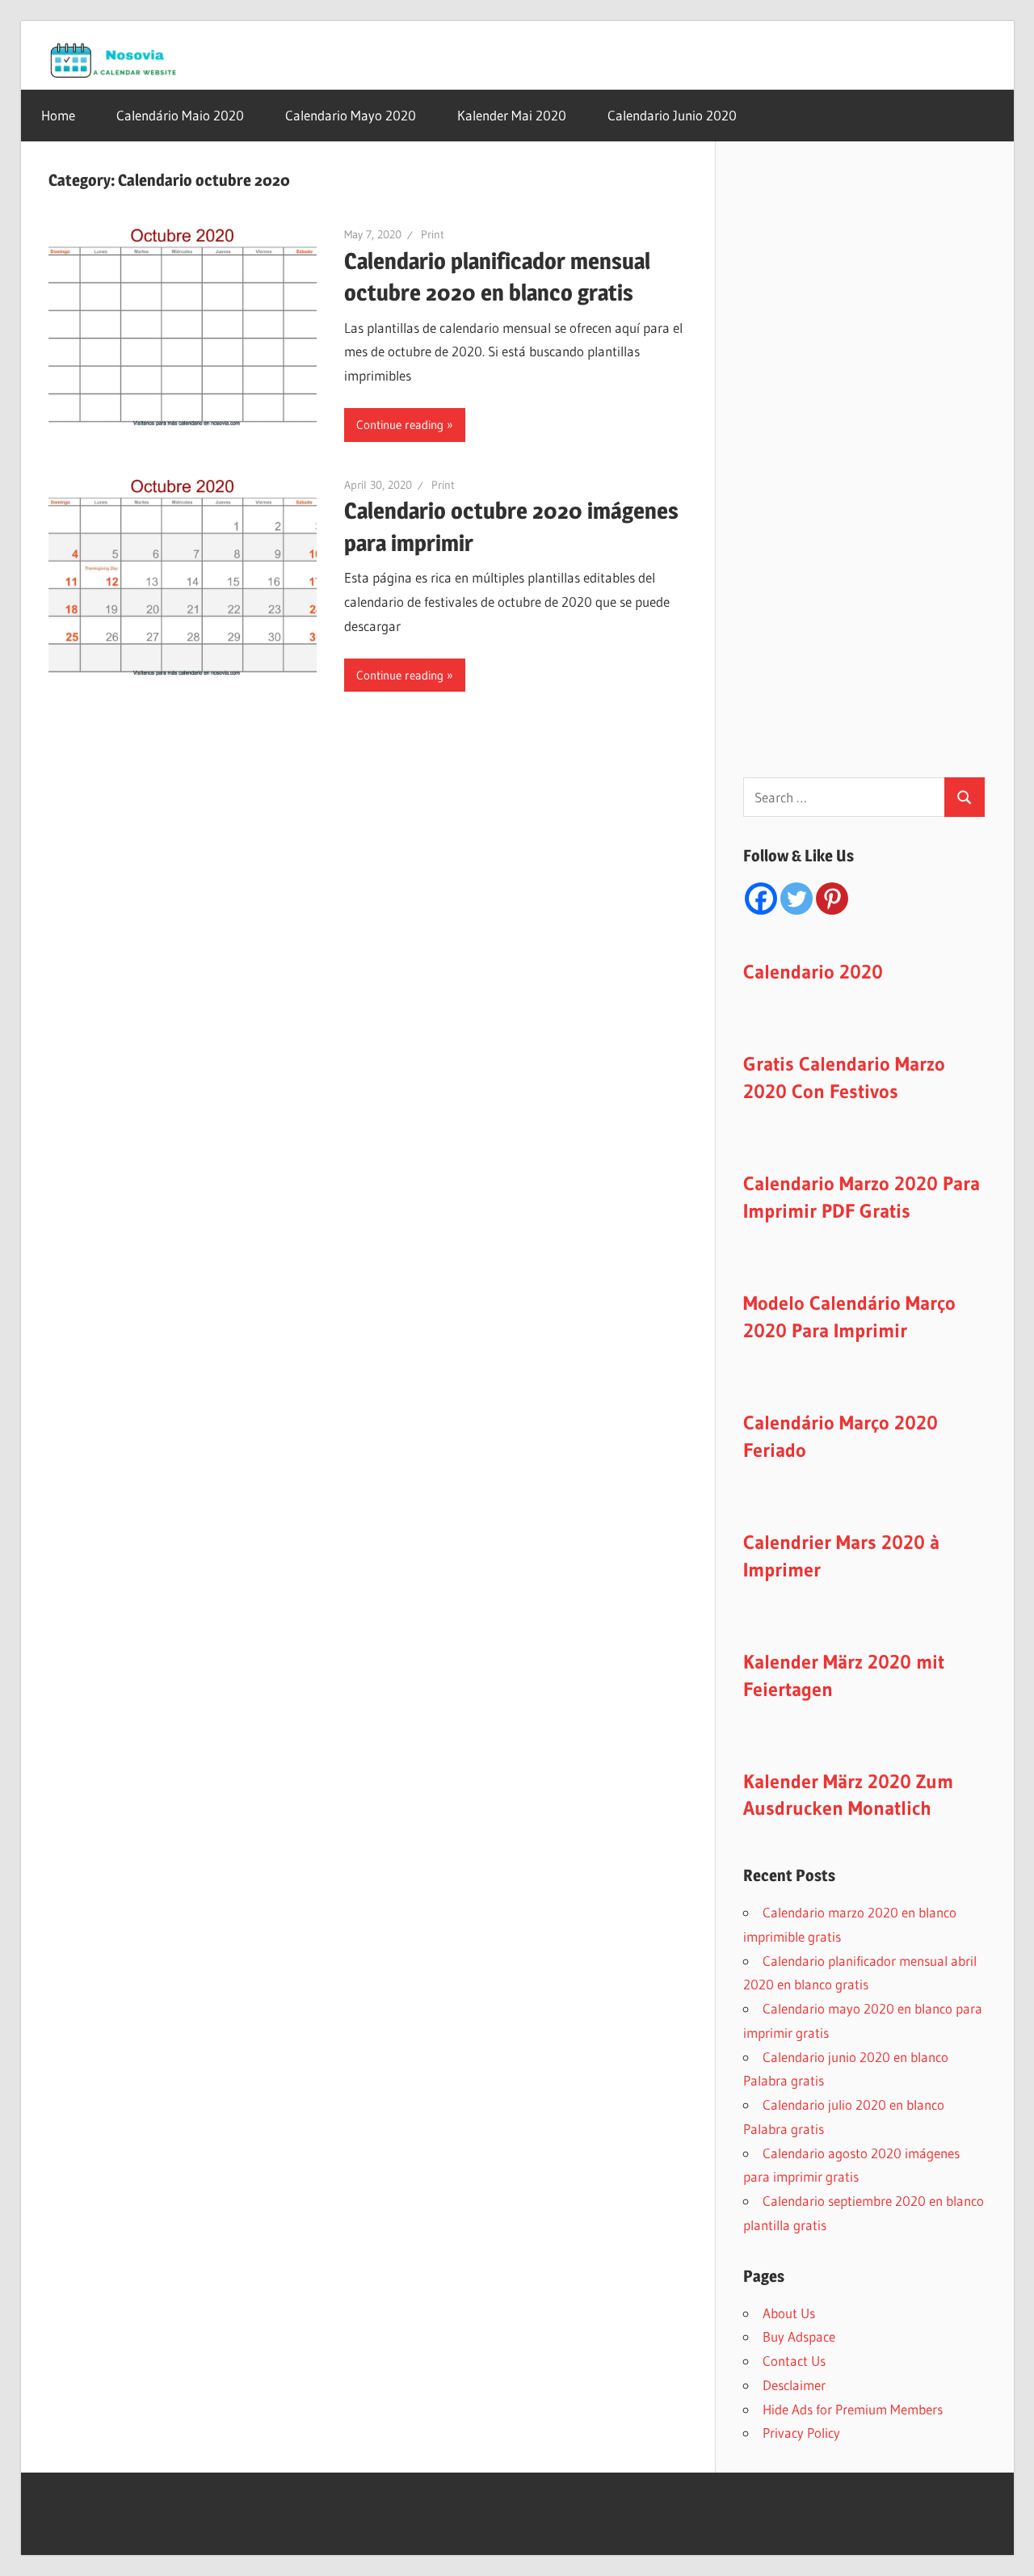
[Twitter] (797, 899)
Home (58, 115)
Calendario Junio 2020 (672, 115)
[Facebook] (761, 899)
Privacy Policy (801, 2433)
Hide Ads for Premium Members (853, 2409)
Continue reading (400, 425)
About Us (789, 2313)
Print (433, 234)
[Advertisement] (864, 480)
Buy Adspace (799, 2336)
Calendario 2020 (813, 972)
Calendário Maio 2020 (180, 115)
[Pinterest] (832, 899)
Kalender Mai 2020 (512, 115)
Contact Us (794, 2361)
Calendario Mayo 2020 (351, 115)
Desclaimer (794, 2385)
